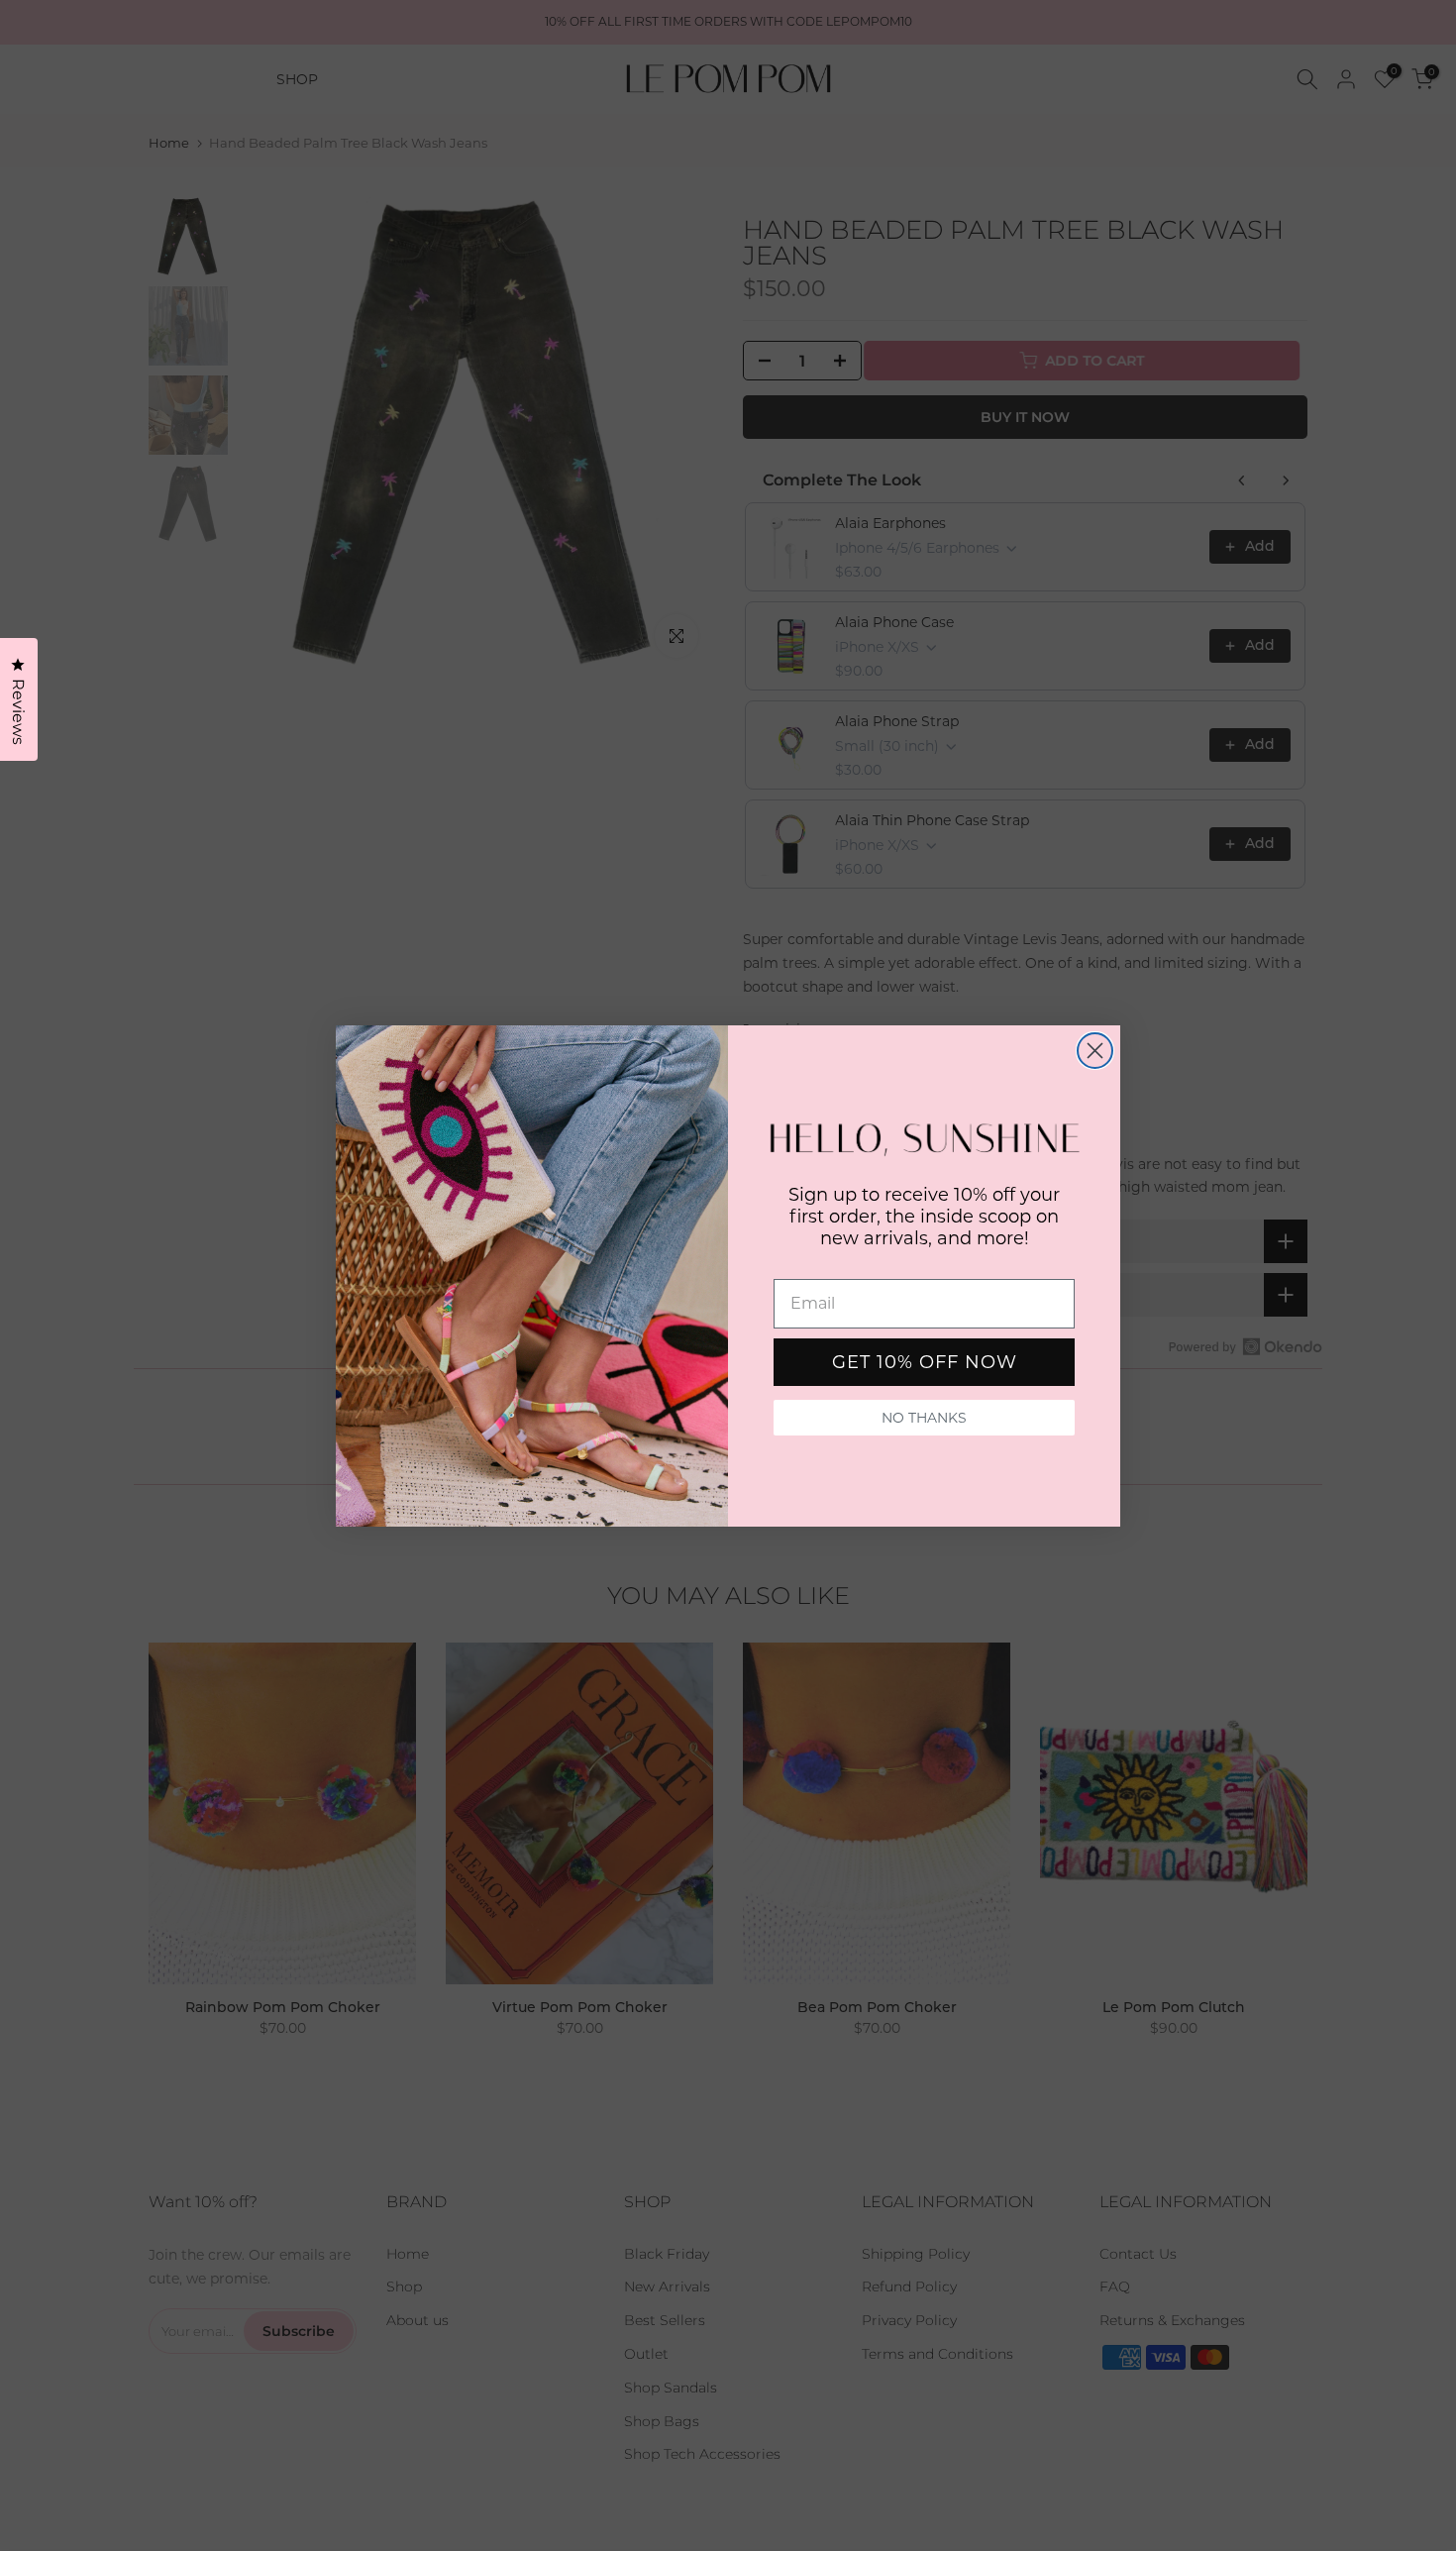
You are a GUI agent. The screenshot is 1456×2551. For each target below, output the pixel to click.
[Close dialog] (1095, 1051)
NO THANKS (924, 1418)
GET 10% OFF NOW (925, 1362)
